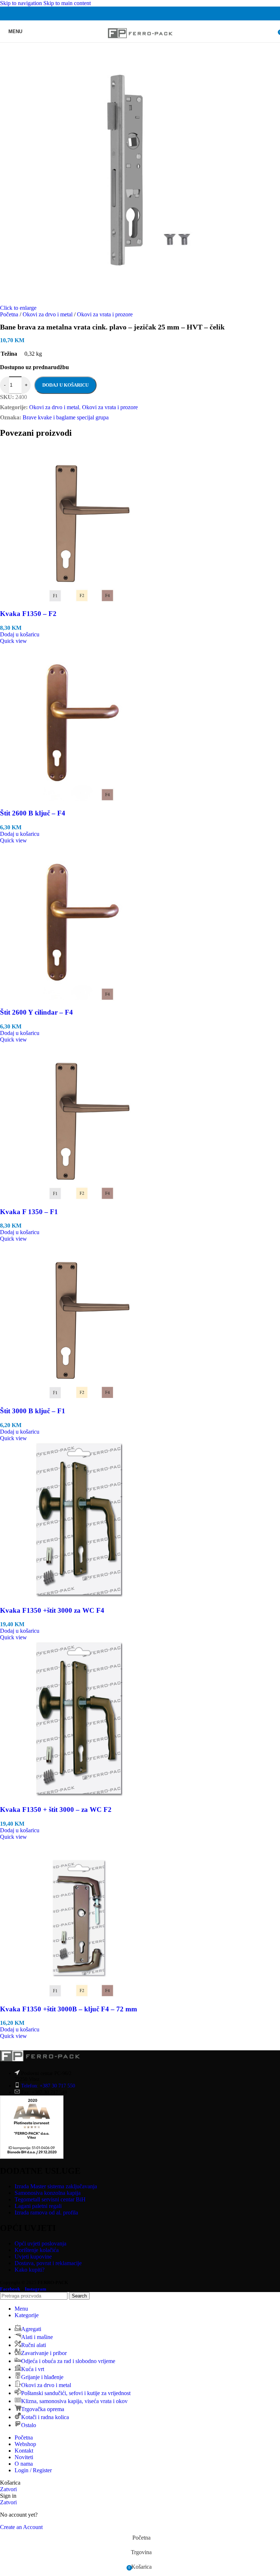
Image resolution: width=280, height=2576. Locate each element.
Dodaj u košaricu (65, 385)
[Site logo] (140, 44)
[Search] (273, 31)
